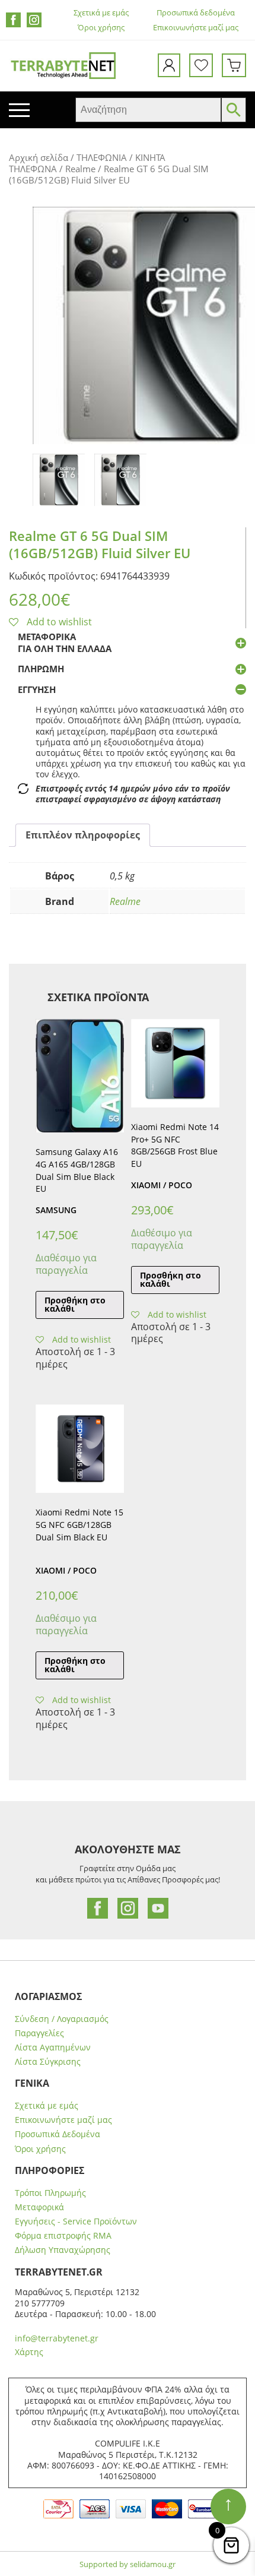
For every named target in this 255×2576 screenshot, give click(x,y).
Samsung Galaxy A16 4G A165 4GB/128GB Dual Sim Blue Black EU (77, 1170)
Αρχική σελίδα (39, 157)
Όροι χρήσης (101, 28)
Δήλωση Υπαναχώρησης (63, 2250)
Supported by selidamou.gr (128, 2564)
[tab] (83, 835)
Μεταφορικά (39, 2207)
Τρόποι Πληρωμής (50, 2193)
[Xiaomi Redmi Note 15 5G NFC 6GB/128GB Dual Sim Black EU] (80, 1449)
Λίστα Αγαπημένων (53, 2047)
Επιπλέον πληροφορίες (83, 835)
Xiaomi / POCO (162, 1185)
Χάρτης (29, 2352)
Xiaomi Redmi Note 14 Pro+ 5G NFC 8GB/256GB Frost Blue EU (175, 1145)
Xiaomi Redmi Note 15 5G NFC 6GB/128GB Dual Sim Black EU (79, 1525)
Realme (80, 169)
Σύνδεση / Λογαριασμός (62, 2019)
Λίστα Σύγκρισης (48, 2062)
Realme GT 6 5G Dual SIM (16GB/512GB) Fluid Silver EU (100, 544)
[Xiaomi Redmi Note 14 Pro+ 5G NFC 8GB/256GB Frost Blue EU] (175, 1063)
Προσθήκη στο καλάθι (75, 1304)
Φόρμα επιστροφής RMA (63, 2236)
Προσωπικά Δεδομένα (58, 2134)
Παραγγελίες (39, 2033)
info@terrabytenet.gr (57, 2338)
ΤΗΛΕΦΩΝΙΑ (102, 157)
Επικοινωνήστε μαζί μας (196, 28)
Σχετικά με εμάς (101, 13)
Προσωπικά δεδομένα (196, 13)
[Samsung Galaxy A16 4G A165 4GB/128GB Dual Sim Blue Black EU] (80, 1076)
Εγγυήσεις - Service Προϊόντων (76, 2221)
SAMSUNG (56, 1210)
